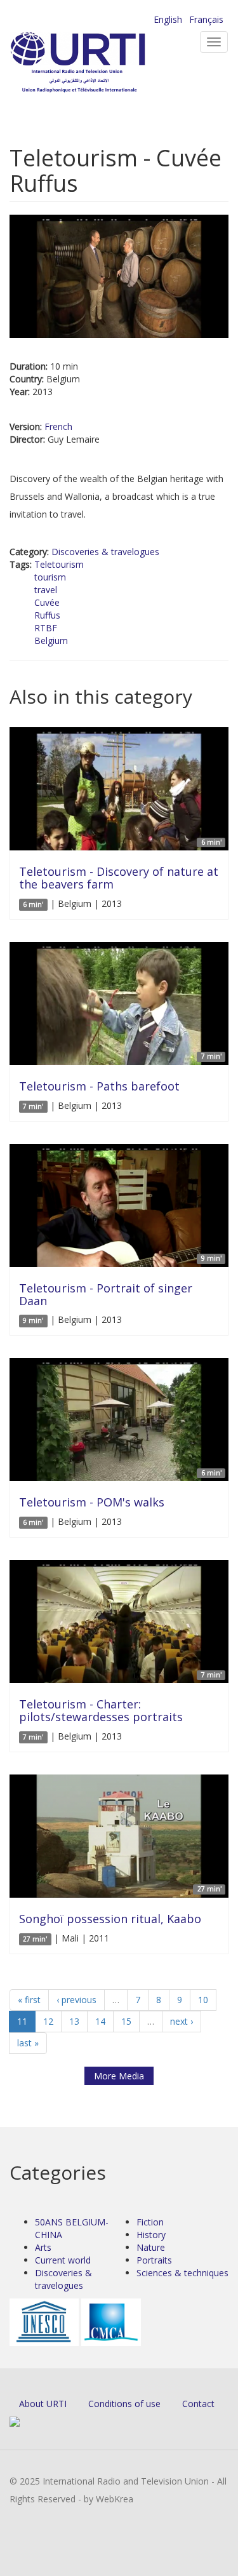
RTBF (46, 628)
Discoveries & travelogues (105, 552)
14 (100, 2021)
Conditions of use (124, 2404)
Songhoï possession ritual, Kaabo (110, 1919)
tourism (50, 577)
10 (203, 2000)
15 (126, 2021)
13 (74, 2021)
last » (28, 2043)
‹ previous (76, 2000)
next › (182, 2021)
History (151, 2235)
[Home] (98, 64)
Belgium (51, 641)
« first (29, 2000)
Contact (198, 2404)
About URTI (43, 2404)
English (168, 19)
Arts (43, 2247)
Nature (151, 2247)
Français (206, 19)
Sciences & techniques (182, 2273)
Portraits (154, 2260)
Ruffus (47, 615)
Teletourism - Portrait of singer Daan (106, 1294)
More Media (119, 2076)
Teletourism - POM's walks (92, 1502)
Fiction (150, 2222)
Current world (63, 2260)
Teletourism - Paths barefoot (99, 1086)
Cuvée (47, 602)
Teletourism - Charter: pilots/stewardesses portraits (101, 1710)
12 (48, 2021)
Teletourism (59, 564)
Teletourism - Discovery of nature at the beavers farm (119, 878)
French (58, 426)
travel (46, 590)
